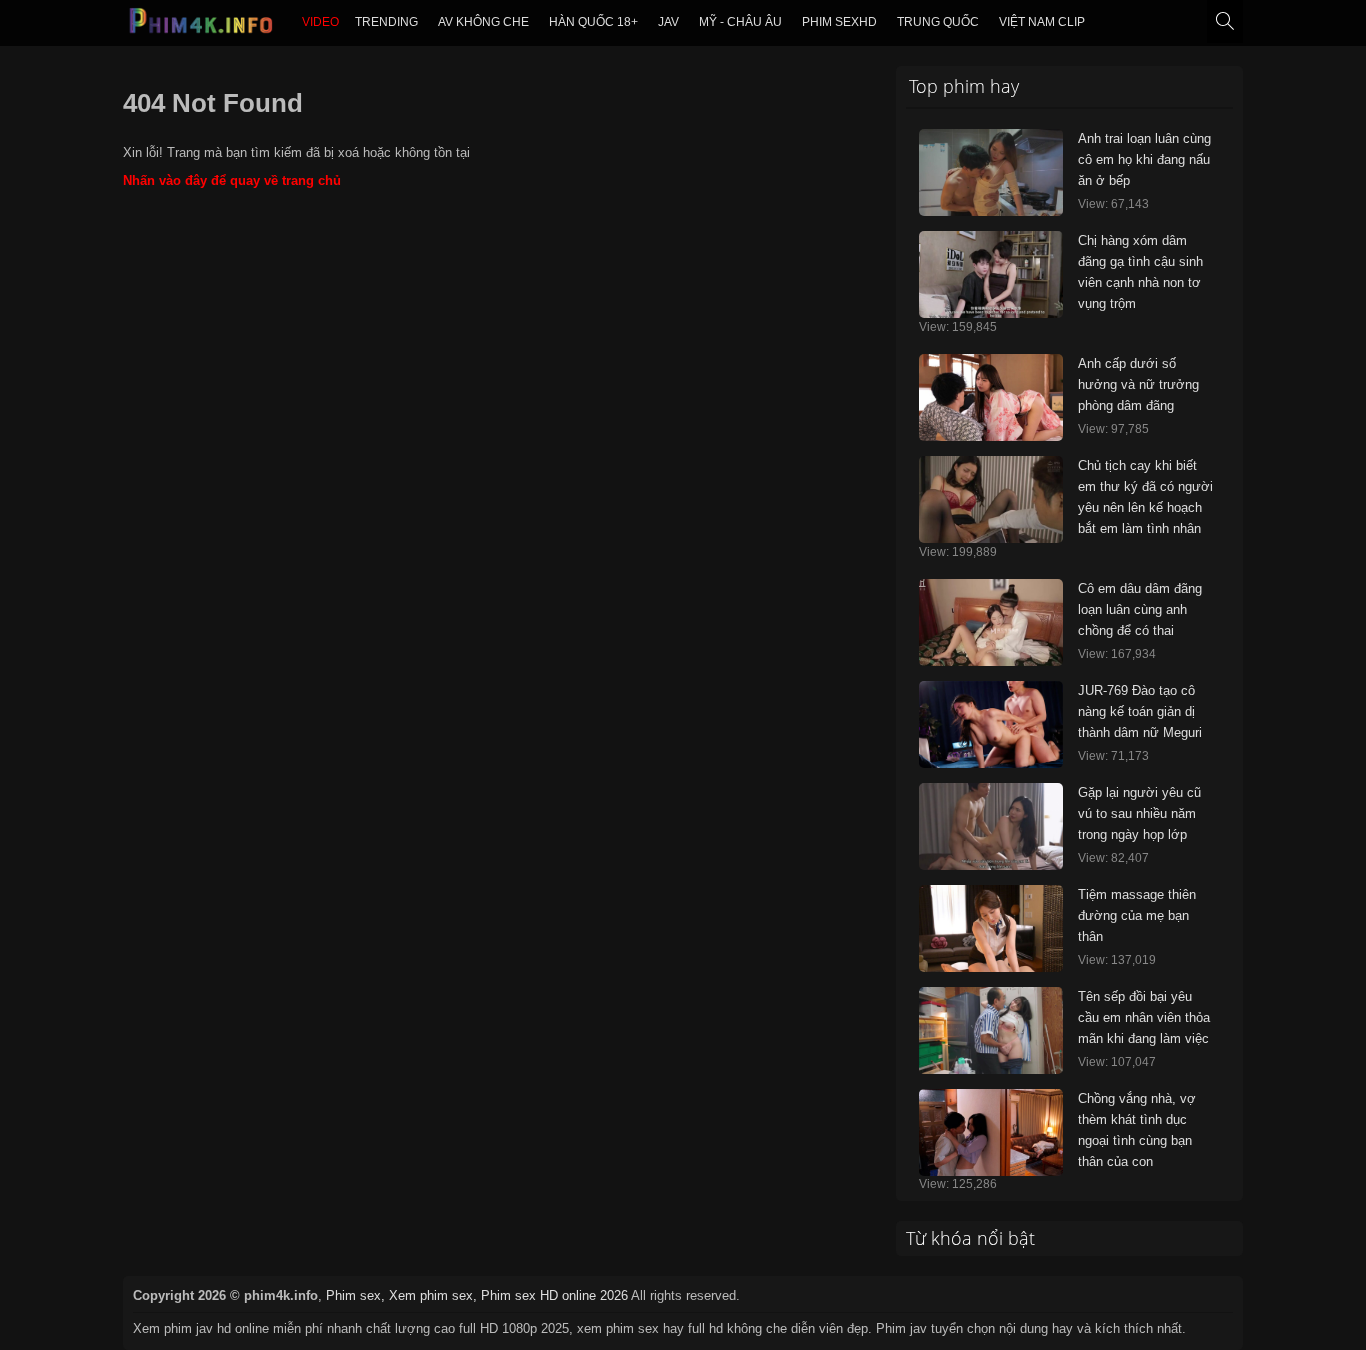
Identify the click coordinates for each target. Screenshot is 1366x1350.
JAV (668, 22)
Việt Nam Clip (1042, 22)
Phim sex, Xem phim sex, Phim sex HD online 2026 (477, 1295)
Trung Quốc (938, 22)
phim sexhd (839, 22)
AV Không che (483, 22)
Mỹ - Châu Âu (740, 22)
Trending (386, 22)
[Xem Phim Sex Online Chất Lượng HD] (202, 26)
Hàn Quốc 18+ (593, 22)
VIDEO (320, 22)
